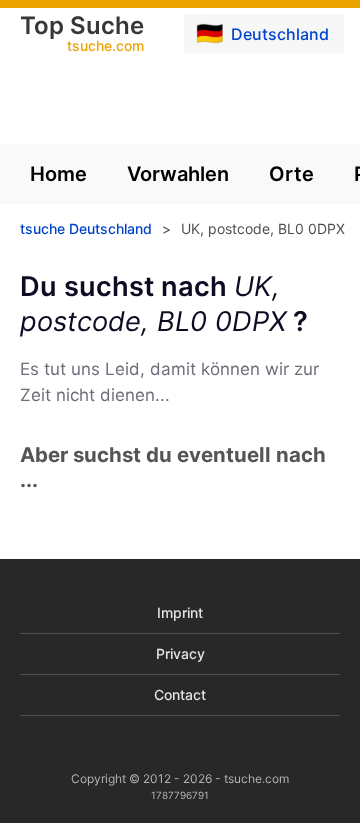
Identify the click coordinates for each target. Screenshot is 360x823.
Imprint (180, 612)
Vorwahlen (178, 174)
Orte (291, 174)
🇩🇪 (262, 33)
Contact (180, 694)
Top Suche (82, 35)
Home (58, 174)
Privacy (180, 653)
